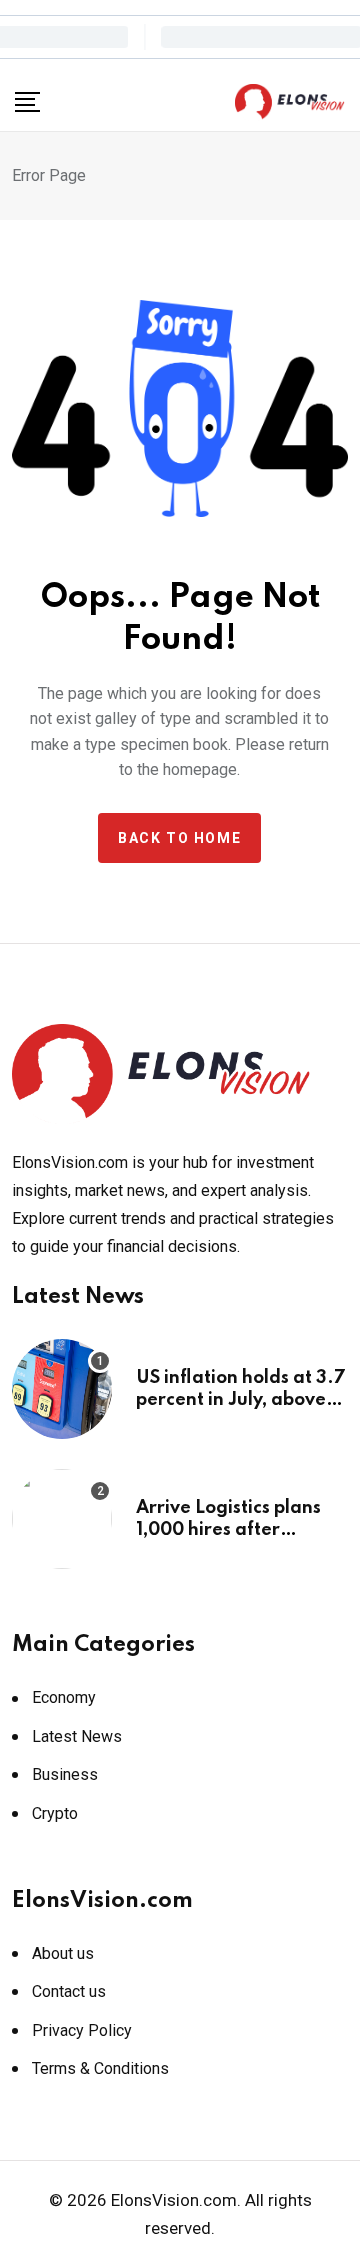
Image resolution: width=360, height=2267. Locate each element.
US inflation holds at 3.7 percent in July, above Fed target (241, 1400)
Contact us (69, 1991)
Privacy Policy (82, 2030)
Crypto (55, 1813)
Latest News (77, 1736)
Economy (64, 1697)
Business (65, 1774)
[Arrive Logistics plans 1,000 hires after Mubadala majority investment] (62, 1519)
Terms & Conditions (100, 2068)
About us (63, 1953)
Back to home (179, 838)
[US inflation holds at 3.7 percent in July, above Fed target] (62, 1389)
